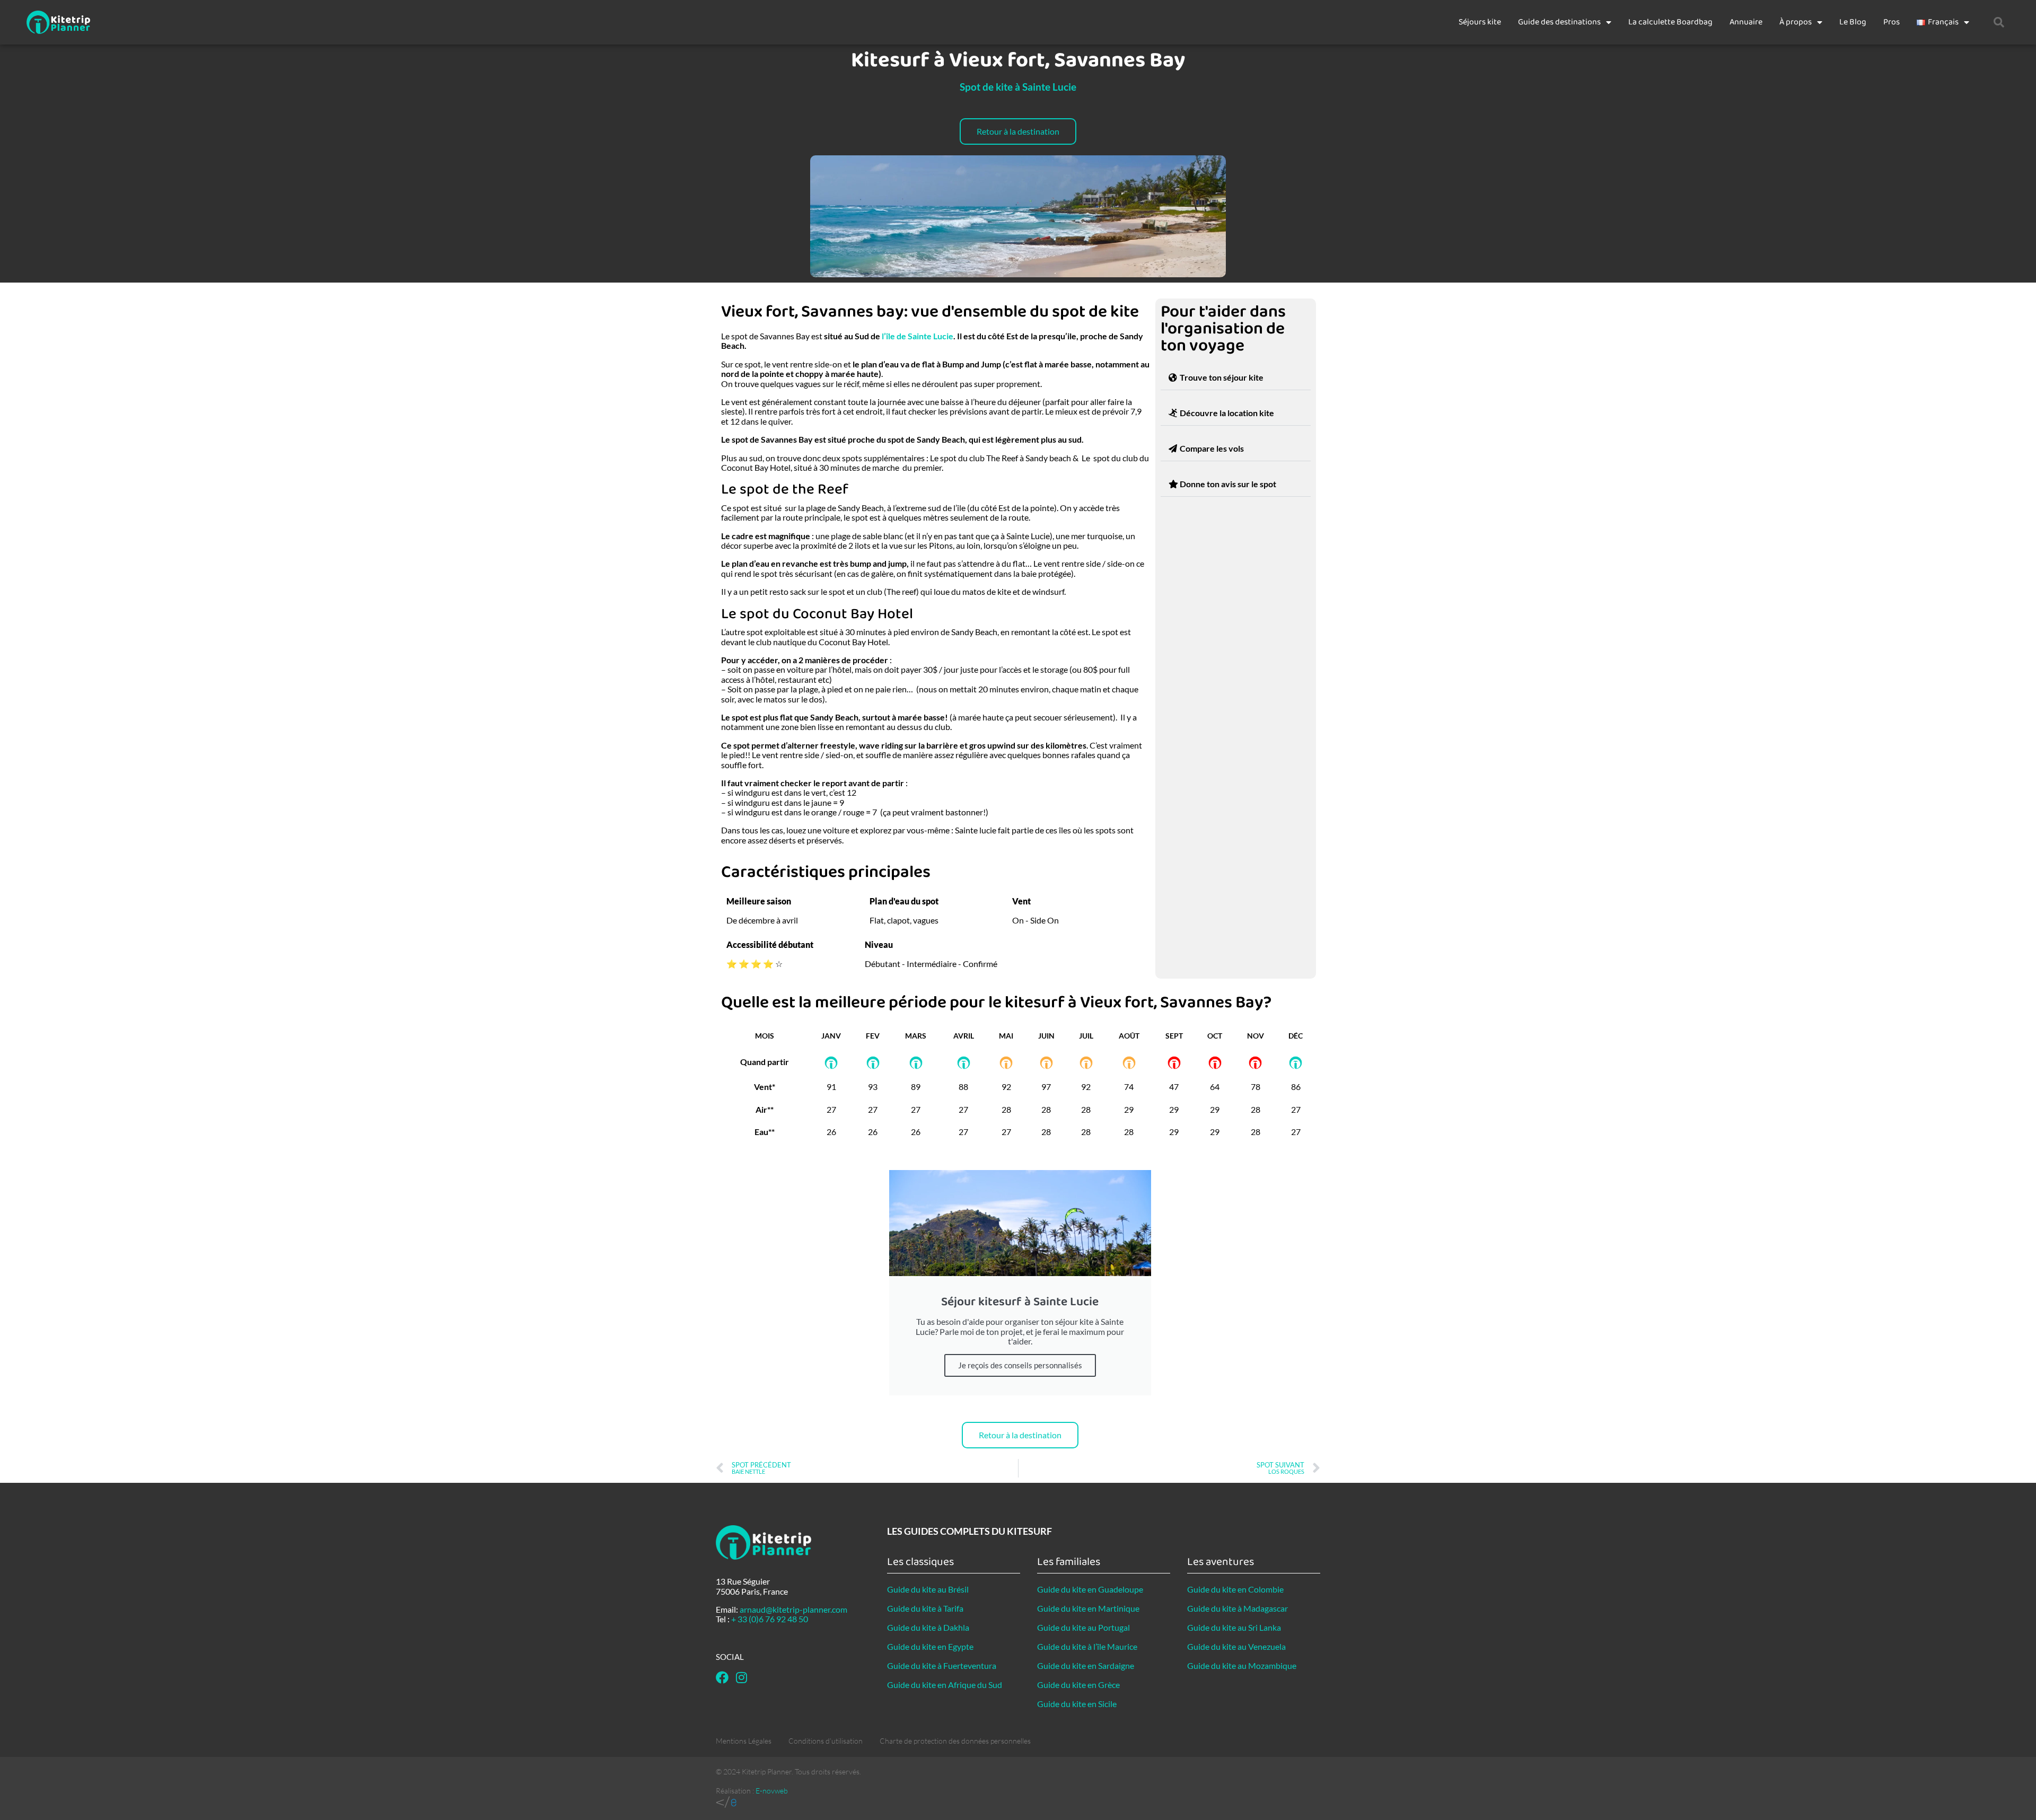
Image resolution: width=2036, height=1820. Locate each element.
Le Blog (1853, 22)
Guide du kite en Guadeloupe (1090, 1589)
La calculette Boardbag (1670, 22)
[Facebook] (722, 1677)
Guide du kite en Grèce (1078, 1685)
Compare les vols (1212, 448)
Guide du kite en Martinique (1088, 1608)
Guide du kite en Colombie (1235, 1589)
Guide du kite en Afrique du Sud (945, 1685)
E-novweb (772, 1791)
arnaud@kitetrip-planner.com (793, 1609)
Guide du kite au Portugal (1083, 1627)
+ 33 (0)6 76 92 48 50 (770, 1619)
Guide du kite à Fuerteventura (942, 1665)
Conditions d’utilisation (826, 1741)
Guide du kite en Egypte (930, 1646)
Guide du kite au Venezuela (1236, 1646)
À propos (1796, 22)
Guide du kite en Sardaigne (1086, 1665)
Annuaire (1746, 22)
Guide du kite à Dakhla (928, 1627)
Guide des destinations (1559, 22)
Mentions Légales (744, 1741)
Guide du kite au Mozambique (1242, 1665)
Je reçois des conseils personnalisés (1020, 1365)
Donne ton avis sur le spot (1228, 484)
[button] (1999, 22)
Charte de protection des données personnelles (955, 1741)
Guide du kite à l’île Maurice (1087, 1646)
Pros (1892, 22)
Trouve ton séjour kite (1222, 377)
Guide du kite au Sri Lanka (1234, 1627)
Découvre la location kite (1227, 413)
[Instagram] (741, 1677)
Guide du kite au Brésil (928, 1589)
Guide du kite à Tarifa (925, 1608)
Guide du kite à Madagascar (1238, 1608)
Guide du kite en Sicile (1077, 1704)
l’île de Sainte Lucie (918, 336)
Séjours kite (1480, 22)
